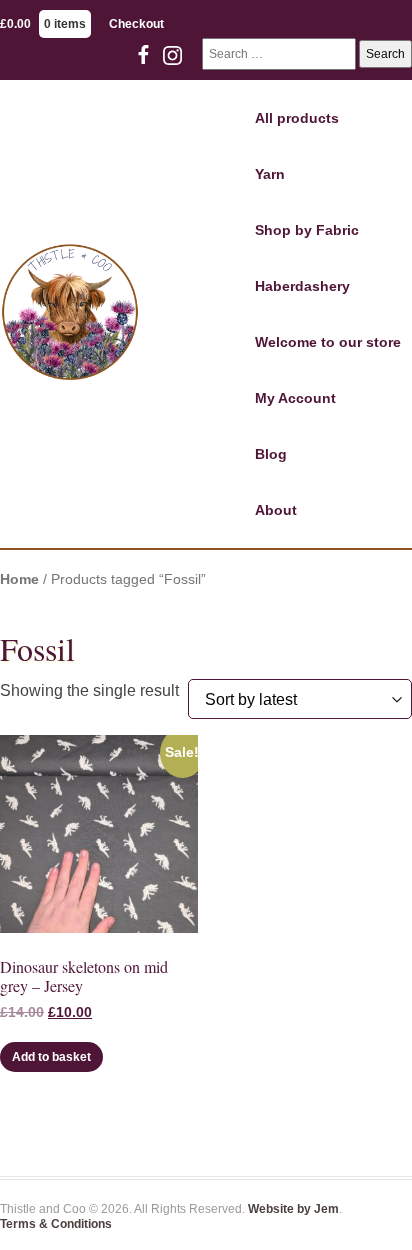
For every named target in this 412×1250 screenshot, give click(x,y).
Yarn (270, 174)
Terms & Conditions (56, 1224)
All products (297, 118)
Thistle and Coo (70, 314)
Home (19, 579)
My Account (295, 398)
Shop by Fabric (307, 230)
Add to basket (51, 1057)
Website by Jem (293, 1209)
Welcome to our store (328, 342)
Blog (271, 454)
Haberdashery (302, 286)
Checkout (136, 24)
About (276, 510)
